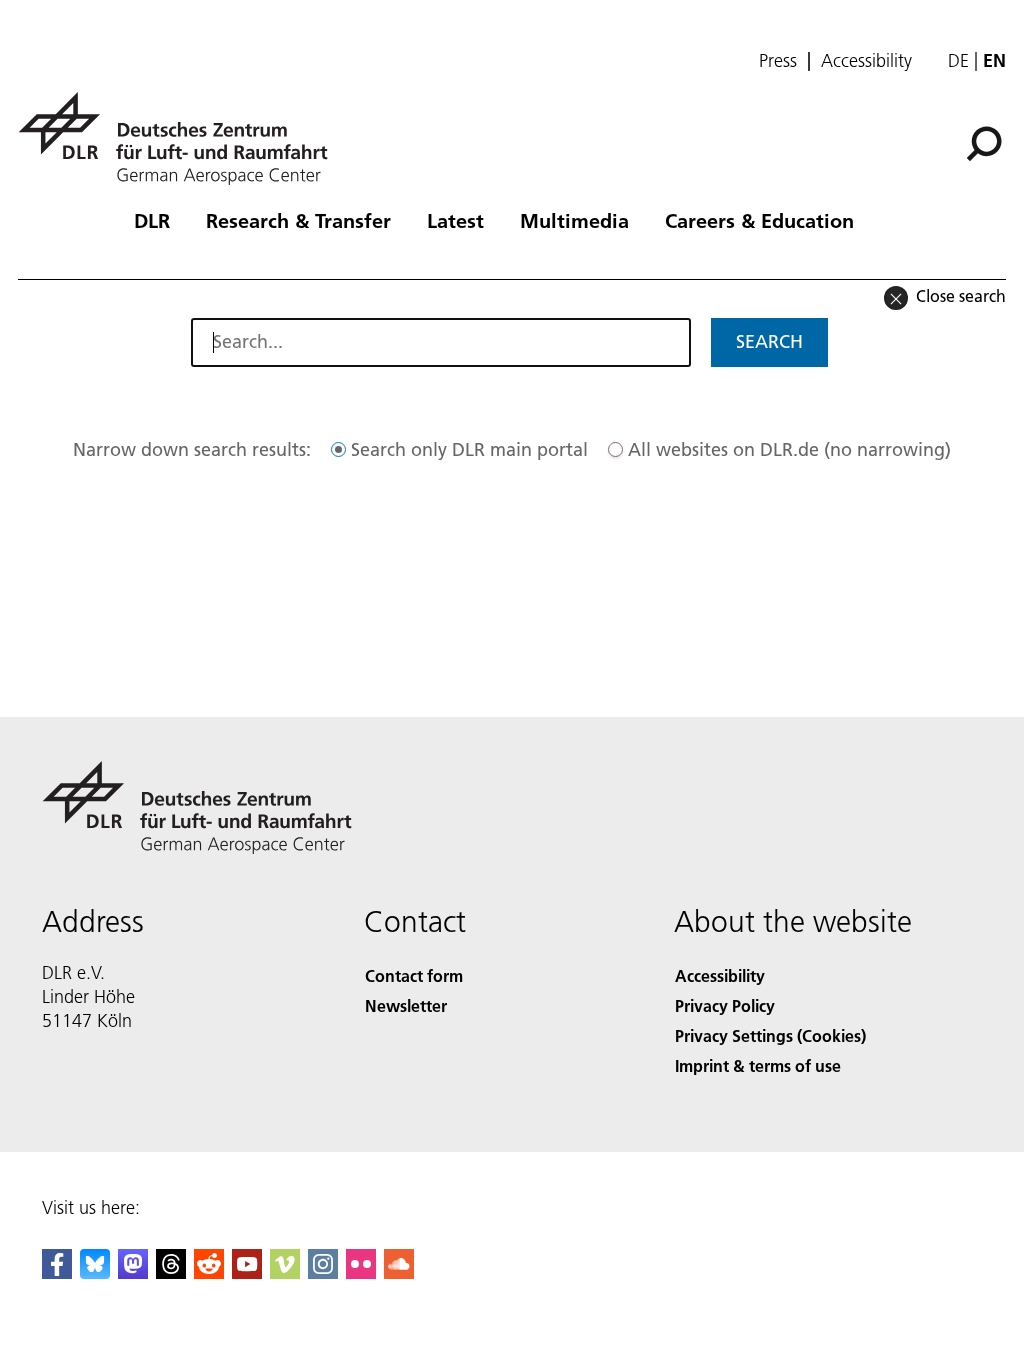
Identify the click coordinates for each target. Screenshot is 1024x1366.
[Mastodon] (133, 1272)
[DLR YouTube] (247, 1272)
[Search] (986, 142)
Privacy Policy (725, 1005)
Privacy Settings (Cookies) (770, 1035)
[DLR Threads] (171, 1272)
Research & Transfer (298, 220)
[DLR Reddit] (209, 1272)
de (958, 60)
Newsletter (406, 1005)
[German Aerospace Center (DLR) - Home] (181, 138)
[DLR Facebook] (57, 1272)
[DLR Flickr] (361, 1272)
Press (778, 61)
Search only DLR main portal (469, 449)
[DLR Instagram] (323, 1272)
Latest (455, 220)
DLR (152, 220)
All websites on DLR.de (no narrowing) (789, 449)
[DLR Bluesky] (95, 1272)
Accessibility (866, 61)
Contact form (414, 975)
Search (769, 341)
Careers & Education (759, 220)
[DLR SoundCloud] (399, 1272)
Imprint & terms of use (758, 1065)
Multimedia (574, 220)
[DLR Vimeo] (285, 1272)
